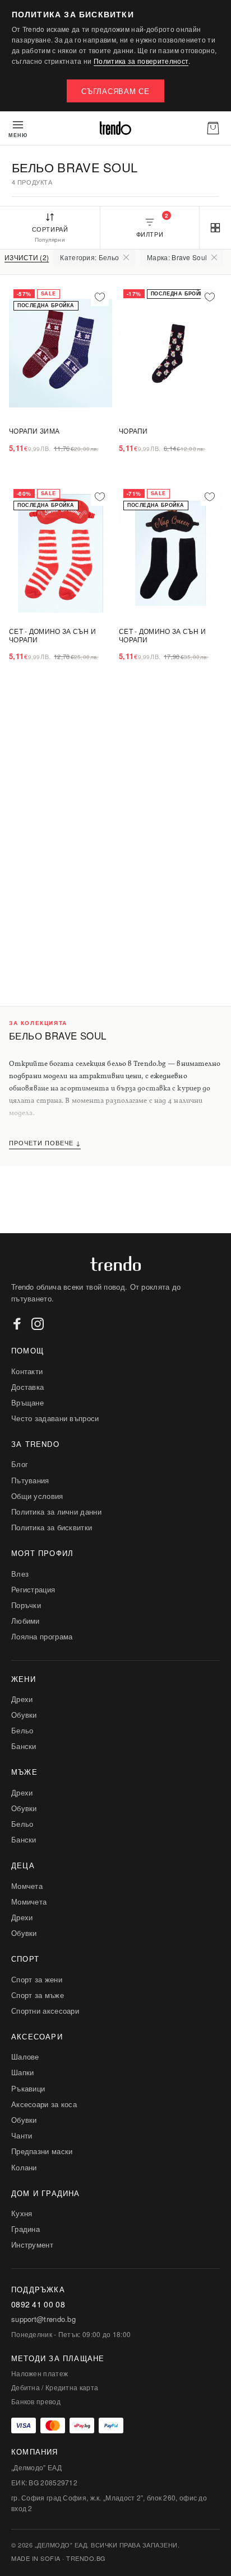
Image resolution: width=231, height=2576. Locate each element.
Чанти (22, 2135)
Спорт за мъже (38, 1995)
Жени (24, 1679)
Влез (20, 1574)
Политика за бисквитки (52, 1527)
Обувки (24, 1715)
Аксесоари (37, 2036)
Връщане (27, 1402)
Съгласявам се (115, 91)
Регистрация (33, 1589)
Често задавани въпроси (55, 1418)
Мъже (24, 1772)
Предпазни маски (42, 2151)
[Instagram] (38, 1324)
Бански (24, 1746)
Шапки (23, 2072)
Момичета (29, 1902)
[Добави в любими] (100, 297)
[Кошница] (213, 128)
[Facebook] (17, 1324)
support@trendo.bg (43, 2319)
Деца (23, 1865)
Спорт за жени (37, 1979)
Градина (26, 2229)
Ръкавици (28, 2088)
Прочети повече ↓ (45, 1143)
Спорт (25, 1959)
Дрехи (22, 1699)
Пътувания (30, 1480)
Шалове (25, 2056)
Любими (26, 1621)
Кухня (22, 2213)
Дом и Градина (46, 2193)
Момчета (27, 1886)
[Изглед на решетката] (215, 228)
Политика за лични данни (56, 1512)
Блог (20, 1464)
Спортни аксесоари (45, 2011)
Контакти (27, 1371)
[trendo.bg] (115, 128)
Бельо (22, 1730)
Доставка (27, 1387)
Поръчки (26, 1605)
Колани (24, 2167)
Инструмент (32, 2244)
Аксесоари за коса (44, 2104)
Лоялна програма (42, 1636)
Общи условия (37, 1496)
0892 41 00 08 (38, 2304)
